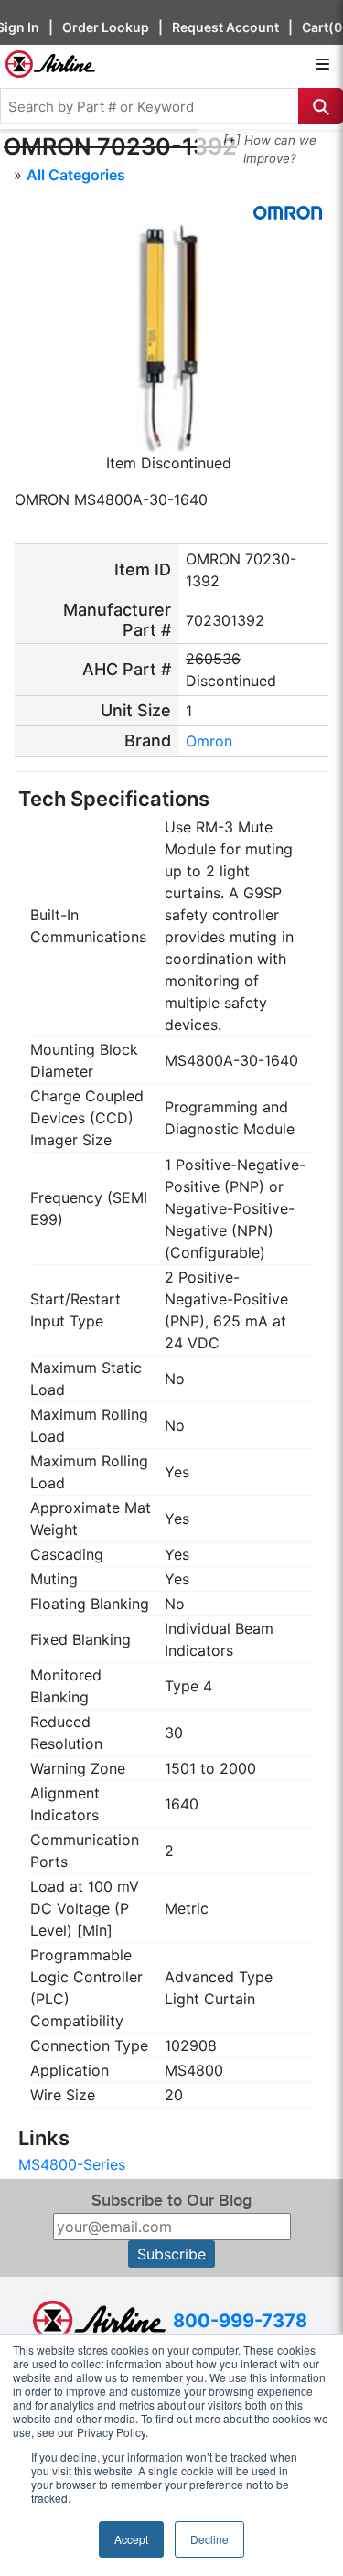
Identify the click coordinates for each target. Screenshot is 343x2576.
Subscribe (171, 2254)
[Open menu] (323, 64)
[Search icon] (321, 106)
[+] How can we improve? (270, 149)
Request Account (225, 27)
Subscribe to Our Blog (171, 2200)
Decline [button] (209, 2539)
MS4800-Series (72, 2164)
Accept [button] (131, 2539)
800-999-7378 (240, 2321)
